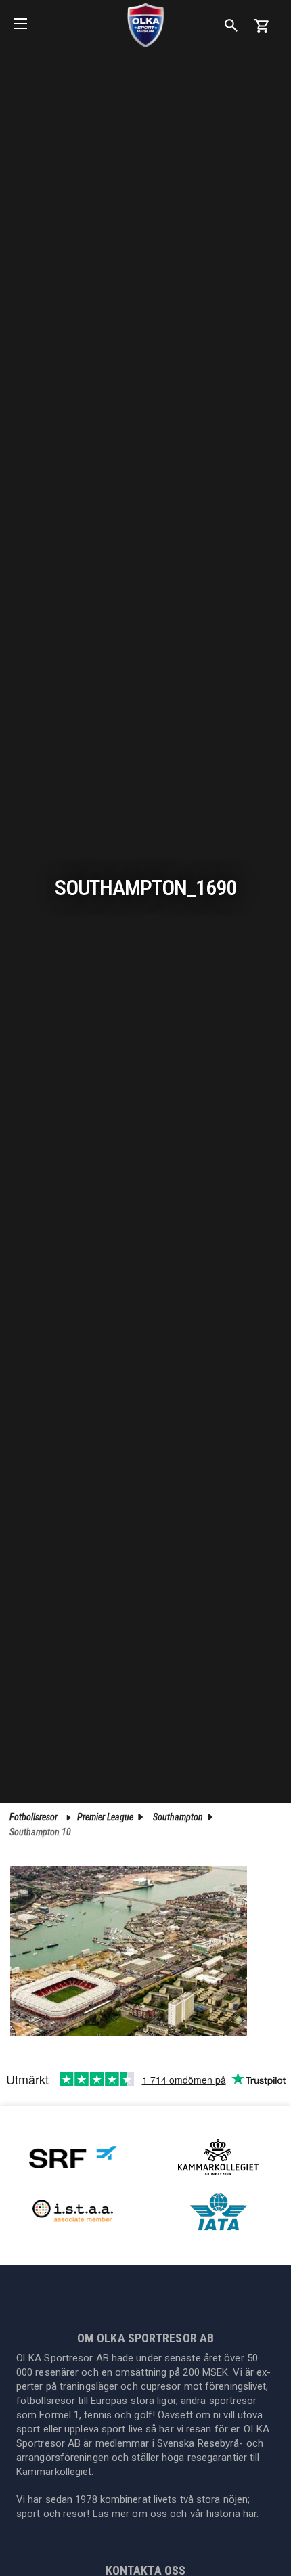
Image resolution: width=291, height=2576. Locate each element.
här (250, 2514)
